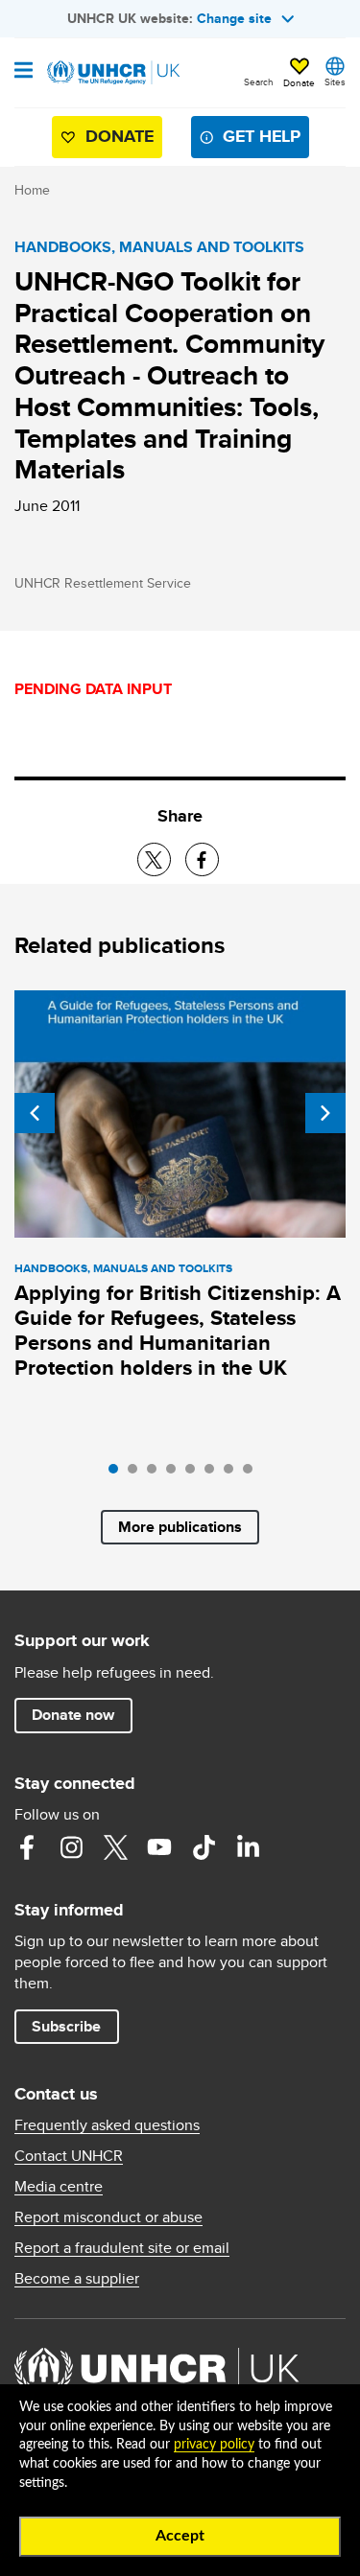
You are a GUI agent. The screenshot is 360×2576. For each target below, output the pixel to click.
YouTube (159, 1847)
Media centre (59, 2187)
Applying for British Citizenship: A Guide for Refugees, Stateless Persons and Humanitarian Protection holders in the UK (178, 1330)
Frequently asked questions (107, 2125)
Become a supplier (77, 2279)
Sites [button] (335, 81)
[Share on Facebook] (202, 859)
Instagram (71, 1847)
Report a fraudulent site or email (122, 2248)
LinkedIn (248, 1847)
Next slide (325, 1113)
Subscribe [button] (66, 2026)
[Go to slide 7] (233, 1474)
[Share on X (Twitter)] (154, 859)
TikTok (204, 1847)
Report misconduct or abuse (108, 2217)
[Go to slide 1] (118, 1474)
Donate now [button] (73, 1715)
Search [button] (259, 81)
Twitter (115, 1847)
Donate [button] (299, 82)
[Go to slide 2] (137, 1474)
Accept (180, 2536)
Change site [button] (234, 18)
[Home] (112, 73)
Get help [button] (262, 136)
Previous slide (35, 1113)
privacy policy (214, 2445)
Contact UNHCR (69, 2156)
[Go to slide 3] (156, 1474)
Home (32, 190)
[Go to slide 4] (176, 1474)
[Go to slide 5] (195, 1474)
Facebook (27, 1847)
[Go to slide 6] (214, 1474)
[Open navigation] (24, 72)
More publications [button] (180, 1527)
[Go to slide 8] (252, 1474)
